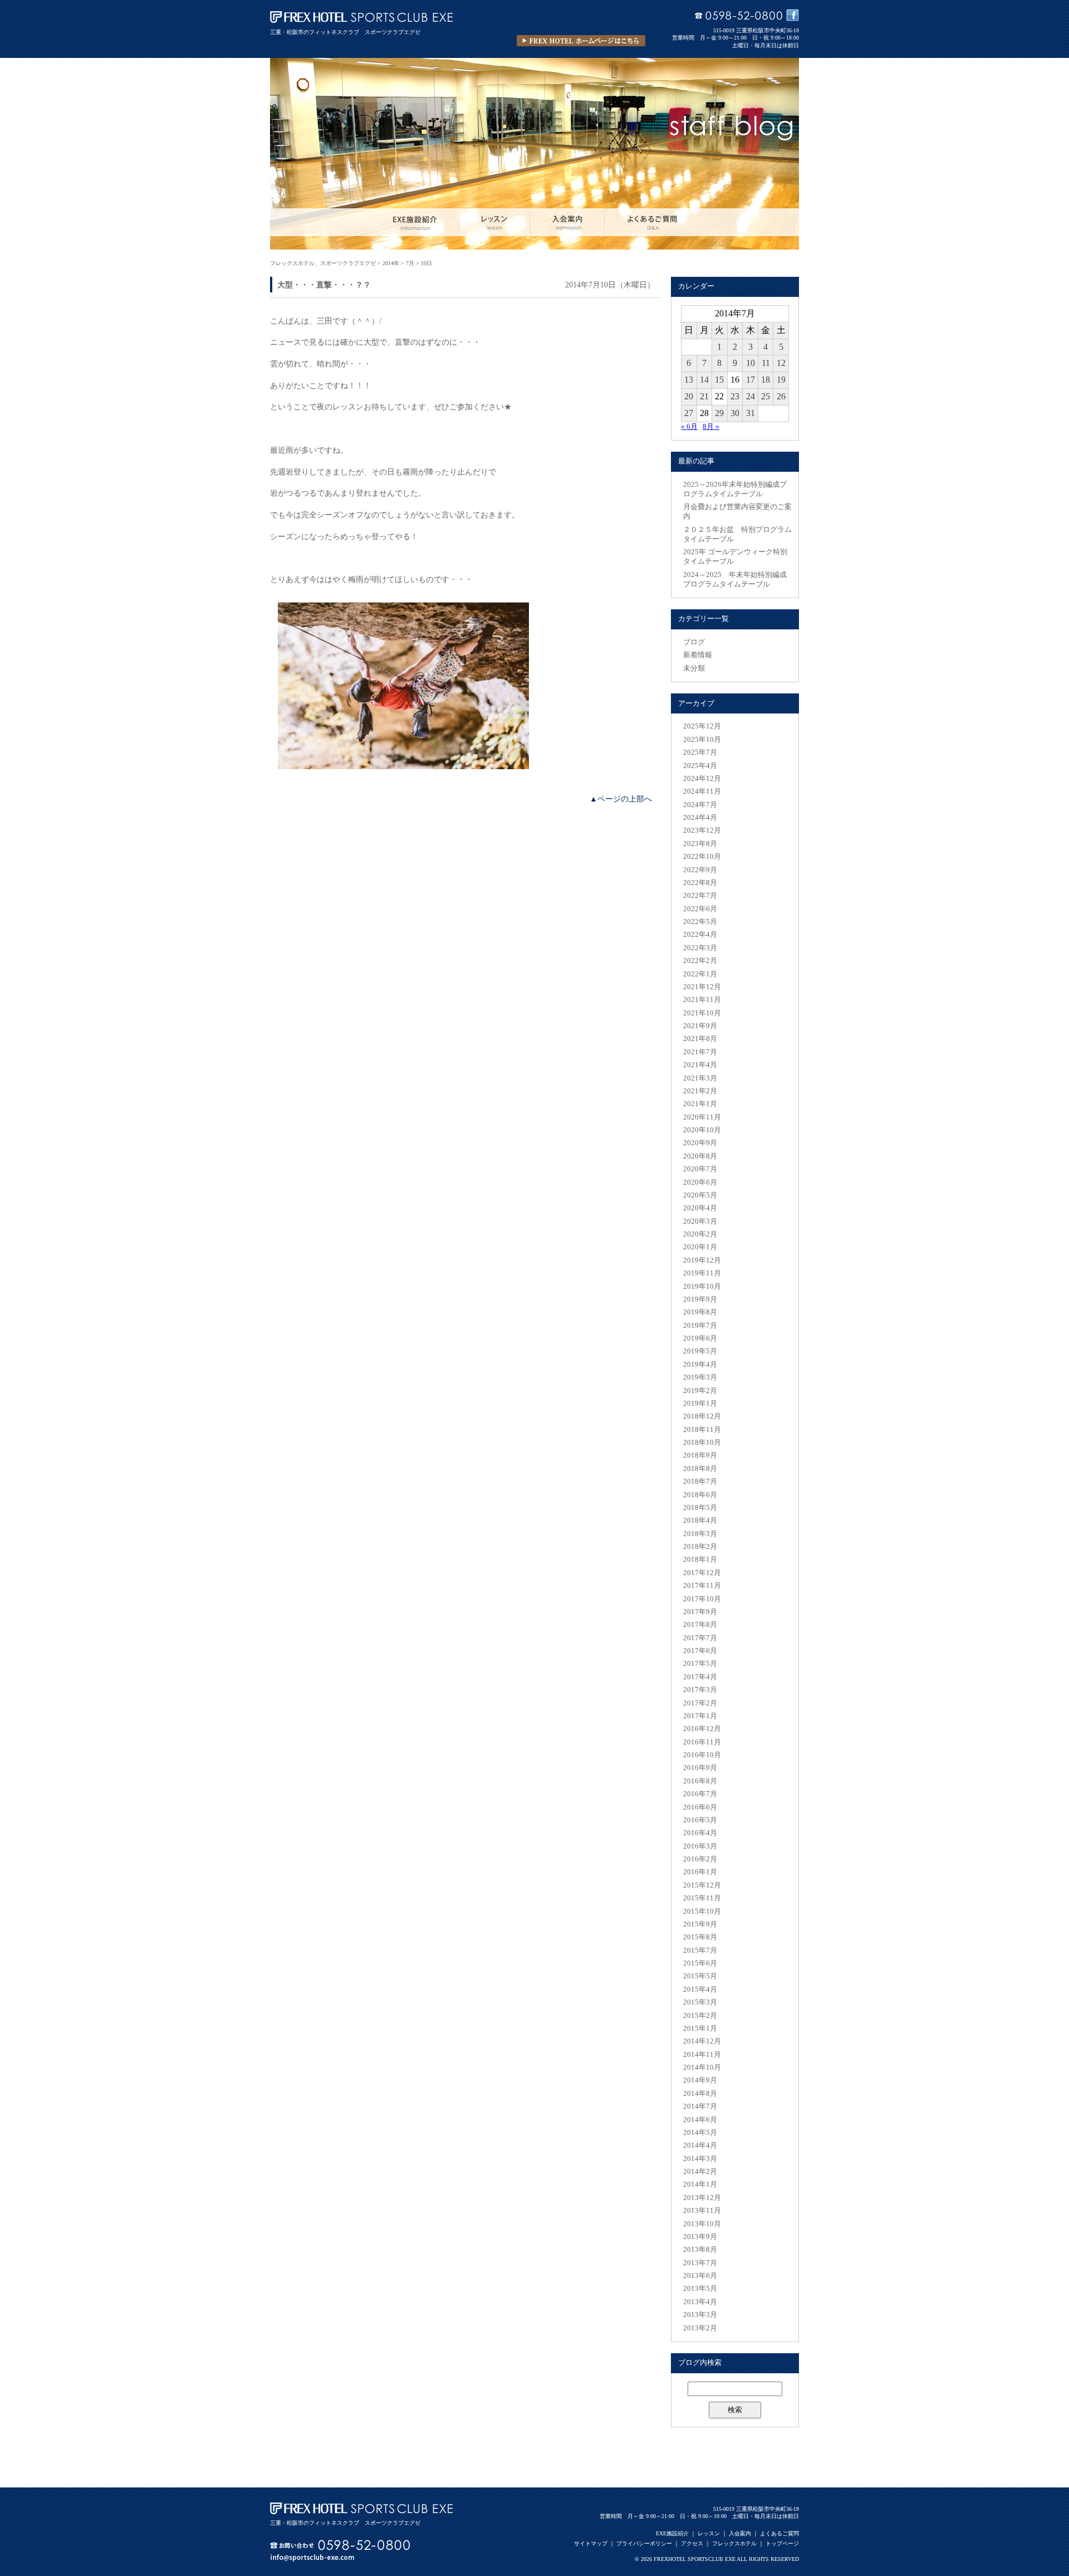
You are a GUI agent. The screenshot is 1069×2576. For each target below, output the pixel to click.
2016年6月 (700, 1807)
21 (704, 396)
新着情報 (698, 655)
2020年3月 (700, 1221)
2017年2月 (700, 1703)
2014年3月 (700, 2159)
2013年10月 (702, 2224)
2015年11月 (702, 1898)
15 (719, 380)
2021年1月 (700, 1104)
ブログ (694, 642)
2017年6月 (700, 1651)
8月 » (711, 427)
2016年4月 (700, 1833)
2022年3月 (700, 948)
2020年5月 (700, 1195)
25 (766, 396)
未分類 (694, 668)
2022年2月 (700, 961)
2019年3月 (700, 1377)
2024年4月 (700, 818)
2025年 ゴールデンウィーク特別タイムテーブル (735, 557)
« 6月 (689, 427)
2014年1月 (700, 2184)
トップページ (782, 2543)
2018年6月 (700, 1495)
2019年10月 (702, 1287)
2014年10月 (702, 2067)
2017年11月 (702, 1586)
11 (766, 363)
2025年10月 (702, 740)
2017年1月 (700, 1716)
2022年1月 (700, 974)
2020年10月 (702, 1130)
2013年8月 (700, 2250)
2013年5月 (700, 2289)
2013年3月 (700, 2315)
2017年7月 (700, 1638)
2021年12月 (702, 987)
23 (735, 396)
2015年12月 (702, 1885)
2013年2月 (700, 2328)
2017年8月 (700, 1625)
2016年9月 (700, 1768)
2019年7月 (700, 1326)
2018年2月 (700, 1547)
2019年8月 (700, 1312)
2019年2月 (700, 1391)
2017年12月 (702, 1573)
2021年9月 (700, 1026)
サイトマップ (591, 2543)
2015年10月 (702, 1912)
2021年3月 (700, 1078)
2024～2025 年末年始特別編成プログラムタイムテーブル (735, 580)
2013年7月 (700, 2263)
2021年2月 (700, 1091)
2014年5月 (700, 2133)
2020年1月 (700, 1247)
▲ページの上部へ (621, 799)
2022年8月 (700, 883)
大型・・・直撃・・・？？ (324, 285)
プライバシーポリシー (644, 2543)
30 (735, 413)
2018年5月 (700, 1508)
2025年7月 (700, 752)
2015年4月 (700, 1990)
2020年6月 (700, 1182)
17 (751, 380)
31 (751, 413)
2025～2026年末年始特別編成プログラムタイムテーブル (735, 489)
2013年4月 (700, 2302)
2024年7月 (700, 805)
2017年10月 (702, 1599)
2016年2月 (700, 1859)
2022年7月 (700, 896)
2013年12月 (702, 2198)
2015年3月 (700, 2002)
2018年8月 (700, 1469)
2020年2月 (700, 1234)
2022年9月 (700, 870)
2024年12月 (702, 779)
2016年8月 (700, 1781)
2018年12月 (702, 1416)
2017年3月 (700, 1690)
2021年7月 (700, 1052)
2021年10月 (702, 1013)
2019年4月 (700, 1365)
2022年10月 (702, 857)
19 (781, 380)
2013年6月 (700, 2276)
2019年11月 (702, 1273)
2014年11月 (702, 2055)
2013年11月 (702, 2211)
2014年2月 (700, 2172)
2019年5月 (700, 1351)
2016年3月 (700, 1846)
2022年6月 (700, 909)
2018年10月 (702, 1443)
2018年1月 (700, 1560)
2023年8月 (700, 844)
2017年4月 (700, 1677)
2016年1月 (700, 1872)
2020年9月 (700, 1143)
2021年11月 (702, 1000)
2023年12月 (702, 830)
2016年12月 (702, 1729)
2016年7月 (700, 1794)
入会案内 (740, 2533)
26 (781, 396)
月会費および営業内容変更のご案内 (737, 512)
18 (766, 380)
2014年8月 (700, 2094)
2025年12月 (702, 726)
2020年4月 (700, 1208)
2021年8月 (700, 1039)
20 (689, 396)
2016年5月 (700, 1820)
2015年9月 (700, 1924)
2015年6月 (700, 1963)
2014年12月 (702, 2041)
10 (751, 363)
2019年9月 (700, 1299)
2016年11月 (702, 1742)
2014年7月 (700, 2106)
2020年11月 (702, 1117)
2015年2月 (700, 2016)
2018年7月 (700, 1482)
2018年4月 (700, 1521)
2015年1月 (700, 2028)
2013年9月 (700, 2237)
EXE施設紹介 (672, 2533)
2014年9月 (700, 2080)
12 (781, 363)
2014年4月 (700, 2145)
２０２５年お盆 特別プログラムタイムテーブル (737, 534)
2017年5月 (700, 1664)
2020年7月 (700, 1169)
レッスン (709, 2533)
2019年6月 (700, 1338)
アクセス (692, 2543)
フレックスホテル (734, 2543)
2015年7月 (700, 1951)
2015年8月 (700, 1937)
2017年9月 (700, 1612)
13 (689, 380)
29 (719, 413)
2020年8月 (700, 1156)
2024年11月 (702, 791)
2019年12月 (702, 1260)
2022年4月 (700, 935)
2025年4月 (700, 766)
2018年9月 (700, 1455)
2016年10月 (702, 1755)
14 (704, 380)
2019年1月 (700, 1404)
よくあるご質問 (779, 2533)
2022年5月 (700, 922)
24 (751, 396)
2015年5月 (700, 1976)
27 (689, 413)
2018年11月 (702, 1430)
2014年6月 (700, 2120)
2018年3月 (700, 1534)
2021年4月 (700, 1065)
